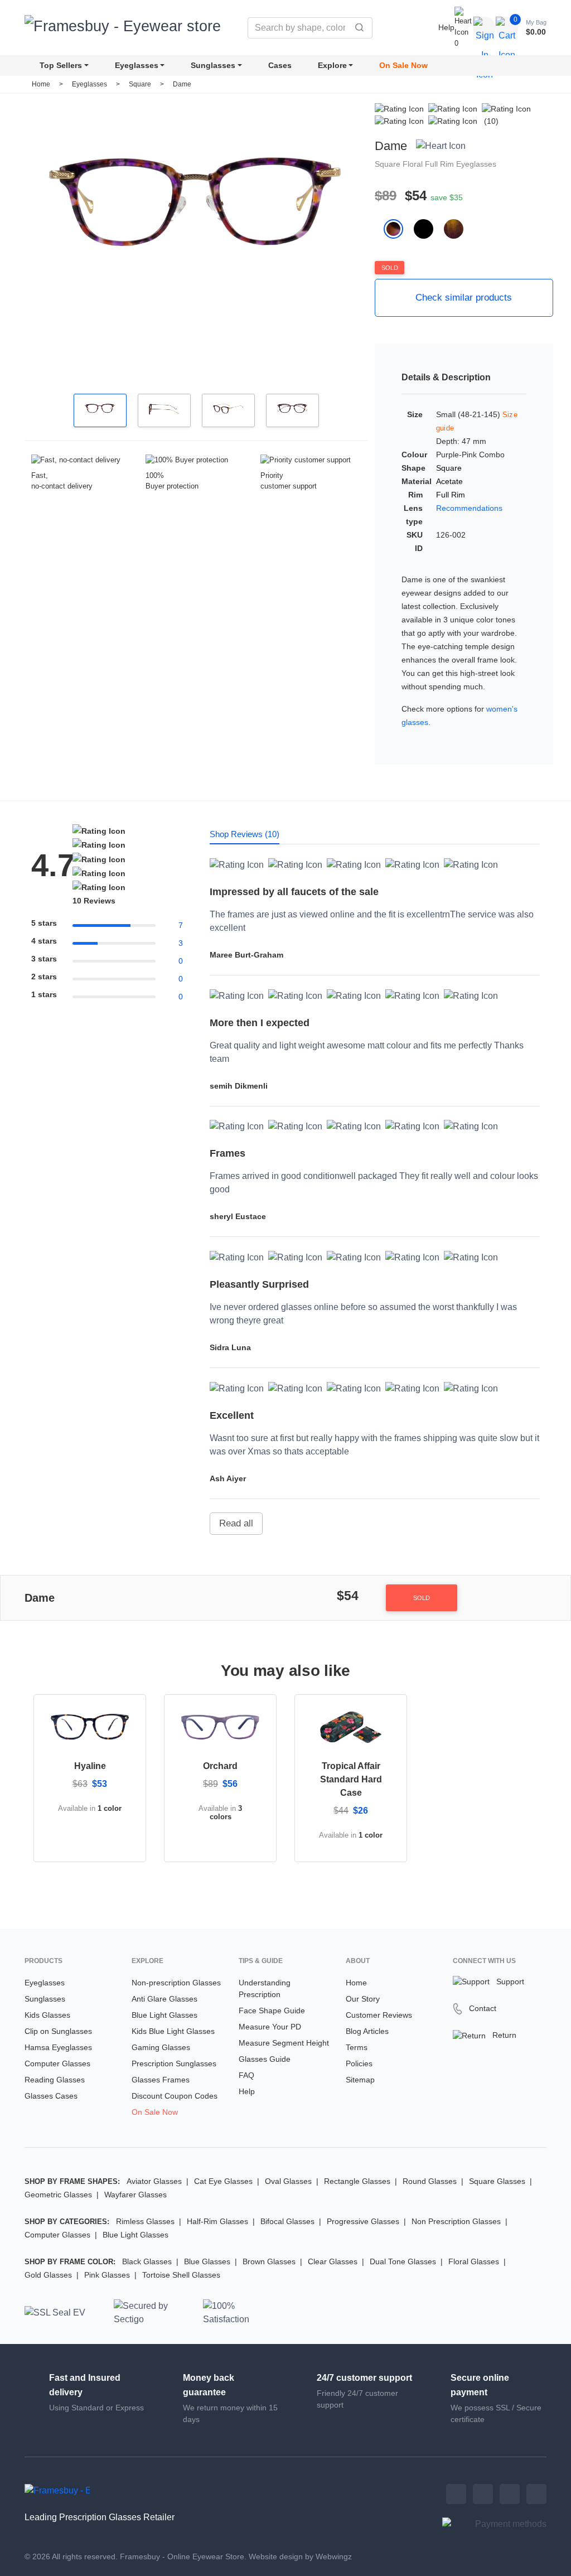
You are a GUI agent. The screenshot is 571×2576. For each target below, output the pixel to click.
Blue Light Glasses (164, 2015)
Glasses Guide (265, 2059)
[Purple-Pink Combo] (399, 228)
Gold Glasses (48, 2275)
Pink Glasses (107, 2275)
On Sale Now (403, 65)
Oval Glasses (288, 2181)
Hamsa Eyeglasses (58, 2047)
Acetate (449, 481)
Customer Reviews (379, 2015)
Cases (280, 65)
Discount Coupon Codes (175, 2096)
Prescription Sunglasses (174, 2063)
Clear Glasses (333, 2261)
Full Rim (441, 164)
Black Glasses (147, 2261)
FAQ (246, 2075)
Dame (182, 84)
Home (41, 84)
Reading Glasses (55, 2080)
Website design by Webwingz (300, 2556)
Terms (357, 2047)
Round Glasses (430, 2181)
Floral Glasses (474, 2261)
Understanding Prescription (265, 1988)
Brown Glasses (269, 2261)
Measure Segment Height (284, 2043)
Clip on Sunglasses (58, 2031)
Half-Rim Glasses (217, 2221)
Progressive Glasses (363, 2221)
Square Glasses (497, 2181)
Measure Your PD (270, 2027)
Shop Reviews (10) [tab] (245, 834)
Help (446, 27)
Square (141, 84)
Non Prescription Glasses (456, 2221)
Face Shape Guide (272, 2010)
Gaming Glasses (161, 2047)
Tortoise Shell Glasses (181, 2275)
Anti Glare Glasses (164, 1999)
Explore (332, 65)
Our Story (363, 1999)
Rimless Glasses (145, 2221)
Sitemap (360, 2080)
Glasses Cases (51, 2096)
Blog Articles (367, 2031)
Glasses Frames (161, 2080)
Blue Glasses (207, 2261)
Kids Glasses (47, 2015)
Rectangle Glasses (357, 2181)
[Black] (429, 228)
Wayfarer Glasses (136, 2195)
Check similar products (464, 298)
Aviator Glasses (154, 2181)
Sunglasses (213, 65)
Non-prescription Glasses (176, 1983)
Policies (359, 2063)
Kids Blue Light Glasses (173, 2031)
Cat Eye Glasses (223, 2181)
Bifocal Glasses (287, 2221)
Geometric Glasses (58, 2195)
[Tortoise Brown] (458, 228)
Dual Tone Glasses (403, 2261)
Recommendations (469, 508)
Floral (414, 164)
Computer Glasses (57, 2063)
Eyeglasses (137, 65)
